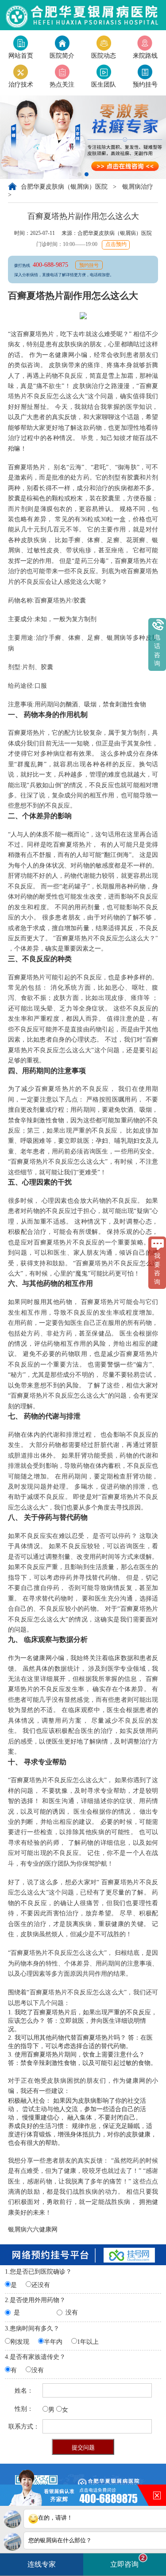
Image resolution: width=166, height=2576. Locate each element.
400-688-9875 (51, 265)
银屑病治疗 (138, 186)
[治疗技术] (21, 71)
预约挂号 (89, 265)
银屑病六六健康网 (33, 2229)
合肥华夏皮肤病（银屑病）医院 (65, 186)
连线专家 (42, 2564)
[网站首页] (21, 42)
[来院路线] (145, 42)
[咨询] (145, 71)
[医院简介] (62, 42)
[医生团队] (104, 71)
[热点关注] (62, 71)
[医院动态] (104, 42)
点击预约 (116, 244)
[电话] (83, 14)
